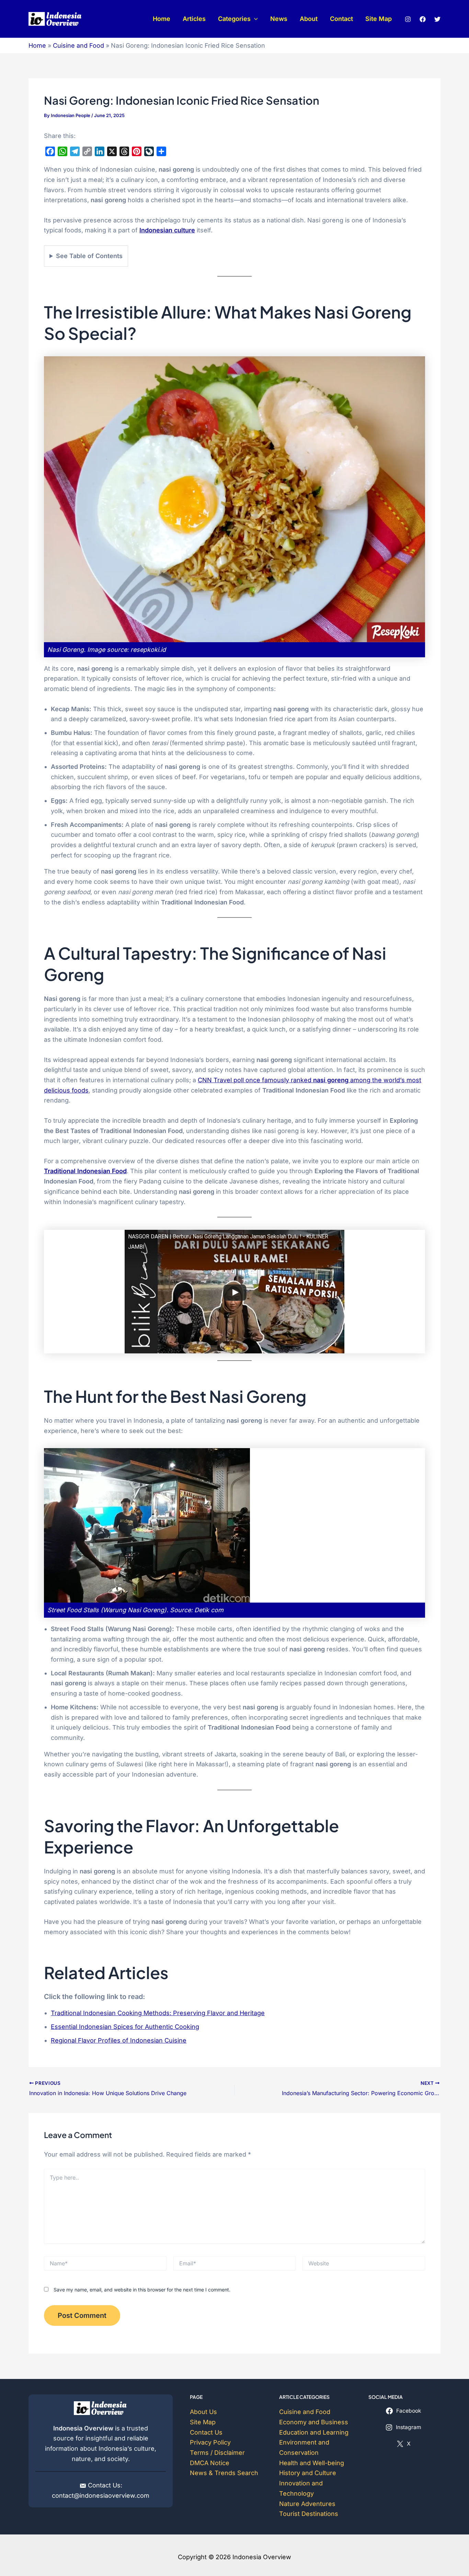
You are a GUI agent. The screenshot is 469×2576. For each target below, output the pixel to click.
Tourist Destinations (309, 2514)
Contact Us (206, 2432)
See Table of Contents (89, 256)
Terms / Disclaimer (217, 2453)
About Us (203, 2412)
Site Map (379, 19)
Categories (234, 19)
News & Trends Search (224, 2473)
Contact (341, 19)
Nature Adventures (307, 2504)
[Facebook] (423, 19)
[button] (254, 19)
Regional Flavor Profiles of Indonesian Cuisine (119, 2040)
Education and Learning (314, 2432)
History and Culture (308, 2473)
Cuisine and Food (78, 45)
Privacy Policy (210, 2442)
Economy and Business (314, 2422)
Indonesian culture (167, 230)
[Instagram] (408, 19)
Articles (194, 19)
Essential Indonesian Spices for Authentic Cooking (125, 2027)
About (309, 19)
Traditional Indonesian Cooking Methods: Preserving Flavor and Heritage (158, 2013)
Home (162, 19)
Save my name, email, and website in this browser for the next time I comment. (142, 2290)
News (279, 19)
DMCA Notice (210, 2463)
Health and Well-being (312, 2463)
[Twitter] (437, 19)
